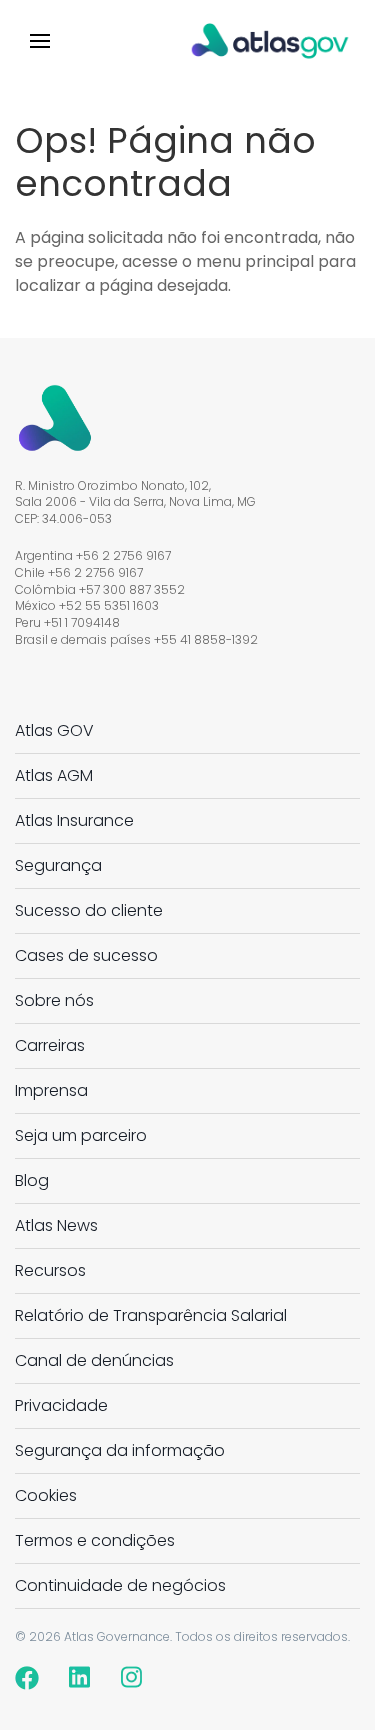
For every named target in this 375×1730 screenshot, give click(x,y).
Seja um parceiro (81, 1135)
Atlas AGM (54, 775)
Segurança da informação (120, 1450)
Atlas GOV (54, 730)
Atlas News (56, 1225)
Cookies (46, 1495)
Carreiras (50, 1045)
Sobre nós (54, 1000)
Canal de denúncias (94, 1360)
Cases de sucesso (86, 955)
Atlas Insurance (74, 820)
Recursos (50, 1270)
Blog (32, 1180)
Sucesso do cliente (89, 910)
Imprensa (51, 1090)
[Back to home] (270, 40)
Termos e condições (95, 1540)
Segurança (58, 865)
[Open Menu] (40, 40)
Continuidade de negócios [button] (120, 1585)
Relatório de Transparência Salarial (151, 1315)
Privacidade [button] (61, 1405)
